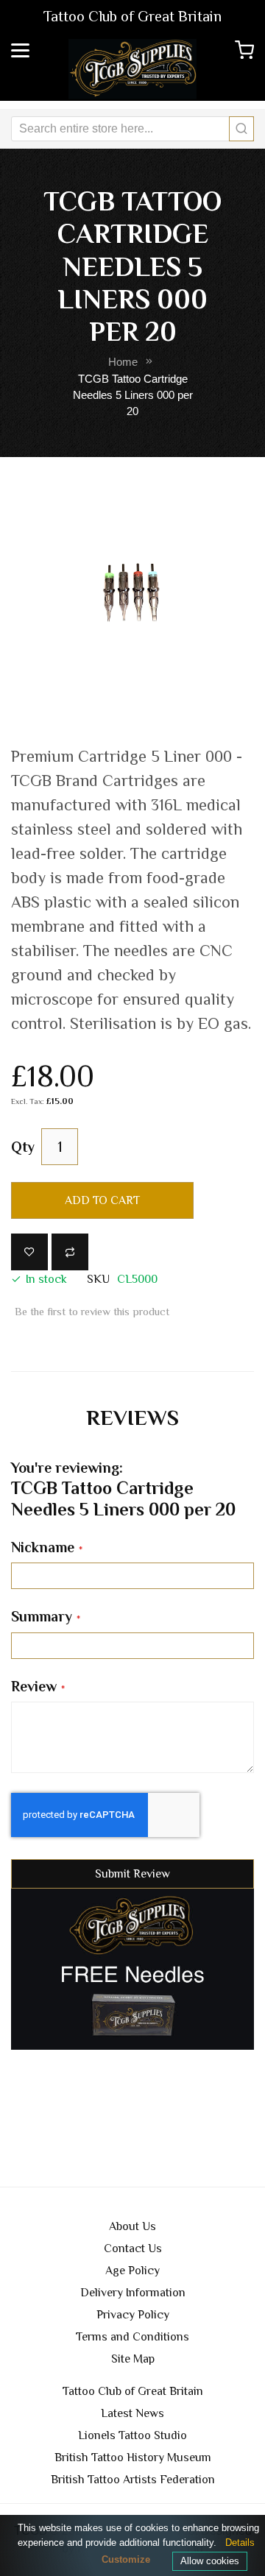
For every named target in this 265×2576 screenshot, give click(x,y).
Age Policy (132, 2271)
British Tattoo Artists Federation (133, 2480)
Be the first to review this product (92, 1312)
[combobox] (132, 129)
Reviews (132, 1417)
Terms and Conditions (132, 2337)
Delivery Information (133, 2293)
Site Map (133, 2359)
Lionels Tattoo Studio (132, 2435)
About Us (132, 2226)
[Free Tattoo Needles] (132, 1968)
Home (123, 362)
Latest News (132, 2413)
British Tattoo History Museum (133, 2458)
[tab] (132, 1418)
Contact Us (133, 2248)
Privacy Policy (133, 2315)
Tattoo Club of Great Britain (133, 2391)
